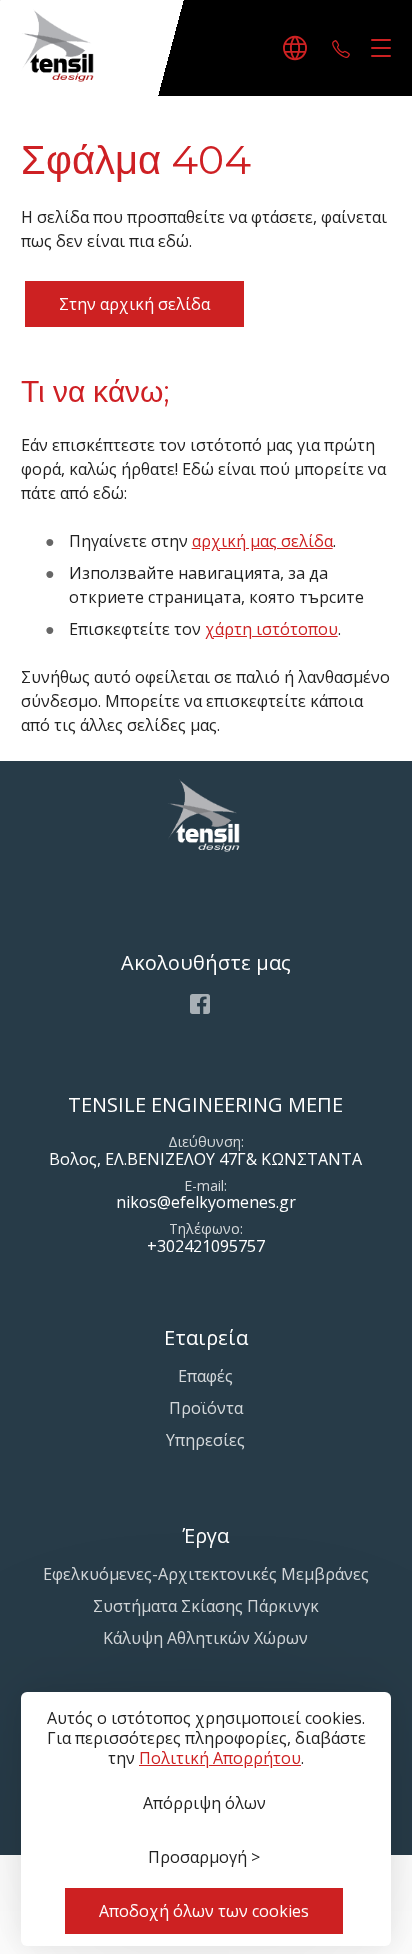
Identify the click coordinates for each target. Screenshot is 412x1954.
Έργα (205, 1535)
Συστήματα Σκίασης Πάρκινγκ (206, 1606)
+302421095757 (341, 48)
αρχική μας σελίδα (262, 541)
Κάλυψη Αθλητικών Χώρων (205, 1638)
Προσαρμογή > (204, 1857)
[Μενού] (377, 49)
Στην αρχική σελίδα (134, 304)
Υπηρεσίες (205, 1440)
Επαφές (205, 1376)
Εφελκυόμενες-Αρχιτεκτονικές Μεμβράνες (206, 1574)
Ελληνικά (298, 48)
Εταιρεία (206, 1337)
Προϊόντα (206, 1408)
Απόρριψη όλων (204, 1803)
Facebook (200, 1004)
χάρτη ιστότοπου (271, 629)
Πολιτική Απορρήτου (220, 1758)
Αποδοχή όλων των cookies (204, 1911)
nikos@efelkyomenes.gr (206, 1202)
